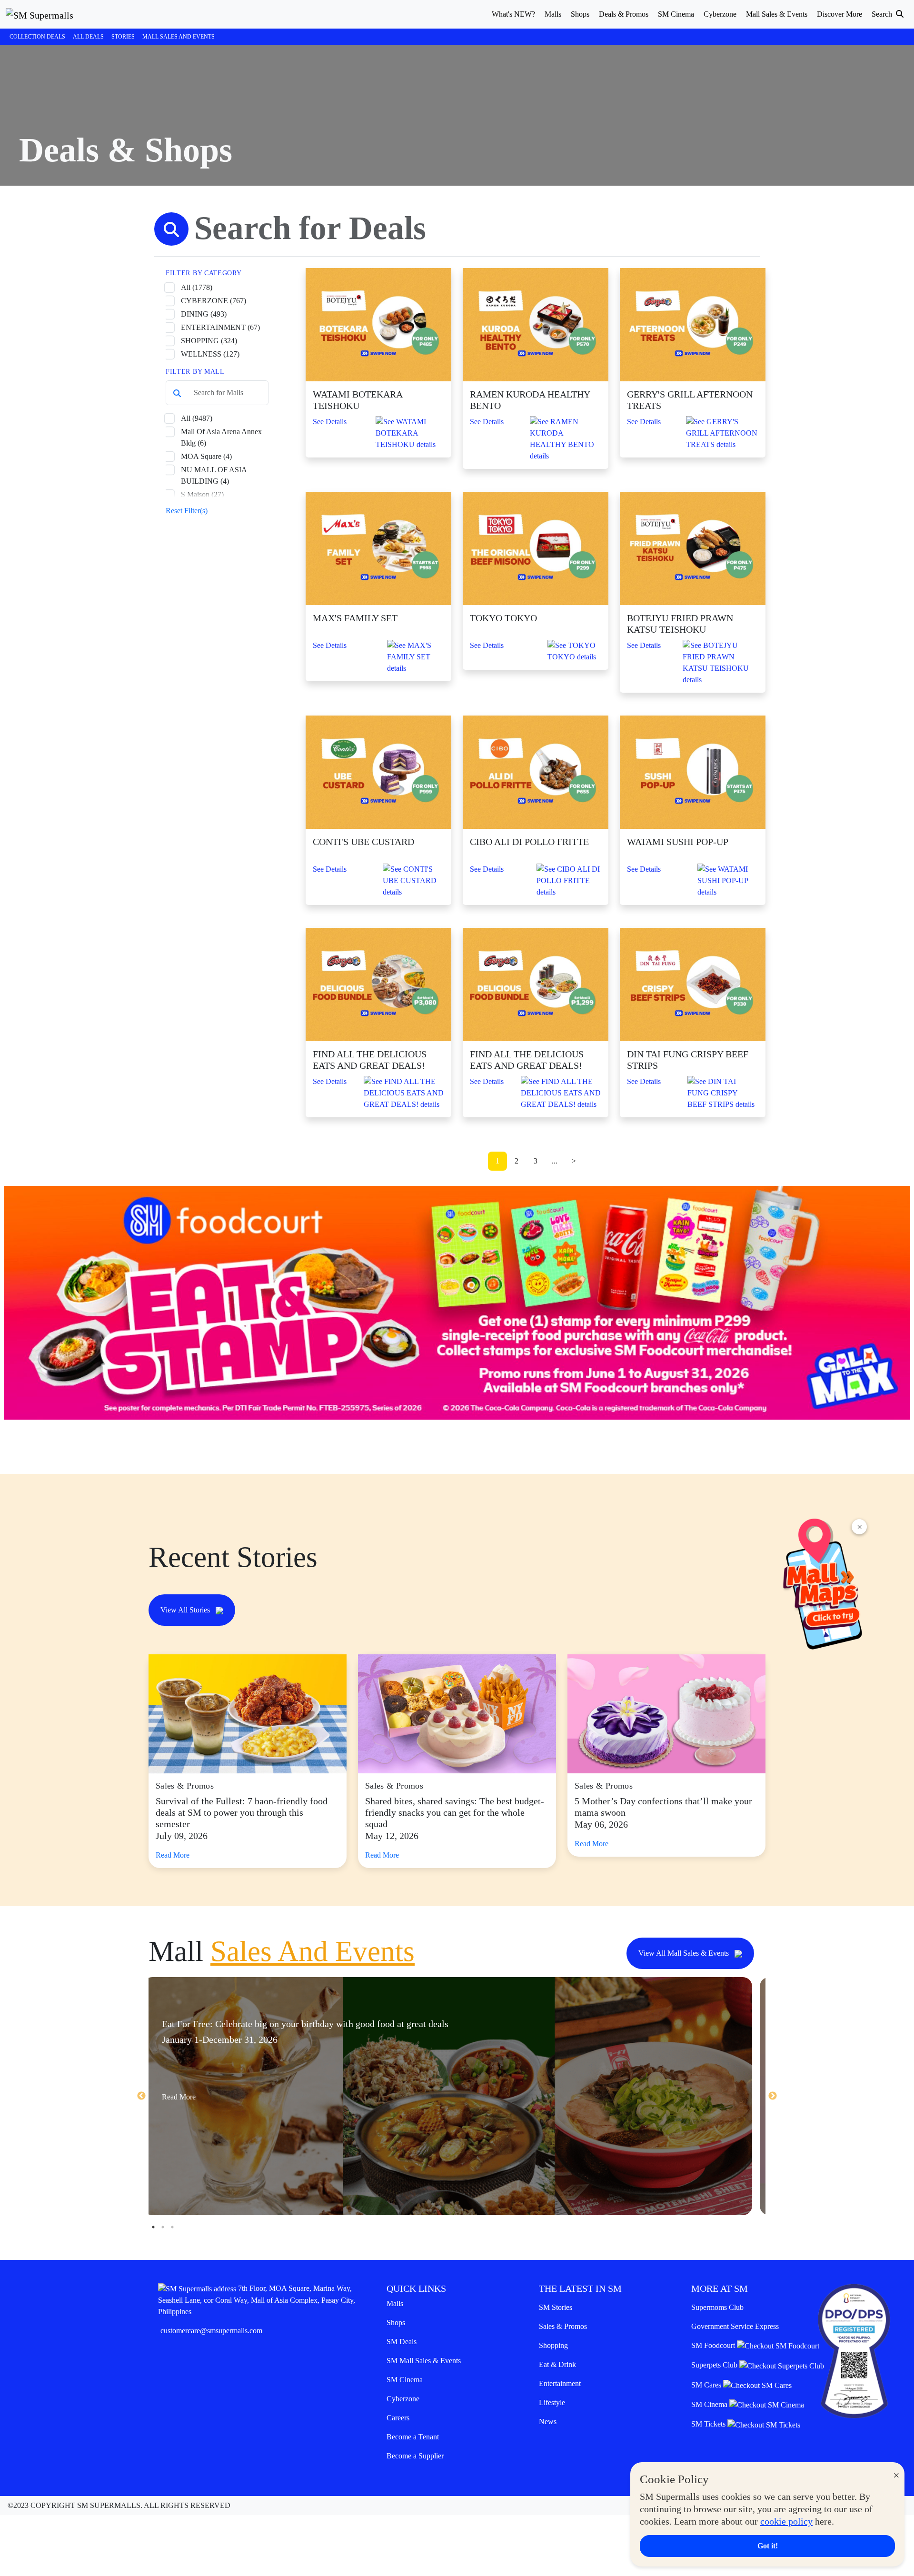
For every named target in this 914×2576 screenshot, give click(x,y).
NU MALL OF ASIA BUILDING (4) (214, 475)
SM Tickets (709, 2424)
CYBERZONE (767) (214, 301)
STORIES (123, 37)
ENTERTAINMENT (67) (220, 327)
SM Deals (402, 2342)
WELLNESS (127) (210, 354)
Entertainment (560, 2383)
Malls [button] (553, 14)
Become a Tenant (413, 2437)
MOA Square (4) (206, 456)
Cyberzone (403, 2399)
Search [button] (883, 14)
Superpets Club (715, 2365)
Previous (141, 2096)
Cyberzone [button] (720, 14)
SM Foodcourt (714, 2345)
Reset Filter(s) (187, 511)
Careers (398, 2418)
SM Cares (707, 2385)
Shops (396, 2322)
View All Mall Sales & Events (685, 1953)
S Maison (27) (202, 494)
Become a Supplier (415, 2456)
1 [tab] (153, 2227)
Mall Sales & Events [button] (777, 14)
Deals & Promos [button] (624, 14)
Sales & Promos (563, 2326)
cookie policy (786, 2521)
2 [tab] (163, 2227)
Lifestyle (552, 2402)
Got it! (768, 2546)
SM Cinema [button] (676, 14)
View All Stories (186, 1610)
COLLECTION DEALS (37, 37)
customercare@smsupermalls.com (211, 2331)
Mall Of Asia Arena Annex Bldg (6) (221, 437)
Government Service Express (735, 2326)
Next (773, 2096)
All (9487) (197, 418)
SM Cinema (405, 2380)
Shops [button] (580, 14)
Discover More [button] (839, 14)
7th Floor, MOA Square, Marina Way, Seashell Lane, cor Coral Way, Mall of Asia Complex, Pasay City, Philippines (257, 2300)
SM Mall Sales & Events (424, 2361)
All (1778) (197, 287)
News (548, 2422)
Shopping (553, 2345)
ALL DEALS (88, 37)
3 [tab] (172, 2227)
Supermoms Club (717, 2307)
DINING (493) (204, 314)
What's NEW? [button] (513, 14)
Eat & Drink (557, 2364)
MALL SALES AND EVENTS (179, 37)
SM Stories (556, 2307)
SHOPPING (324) (209, 341)
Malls (395, 2303)
